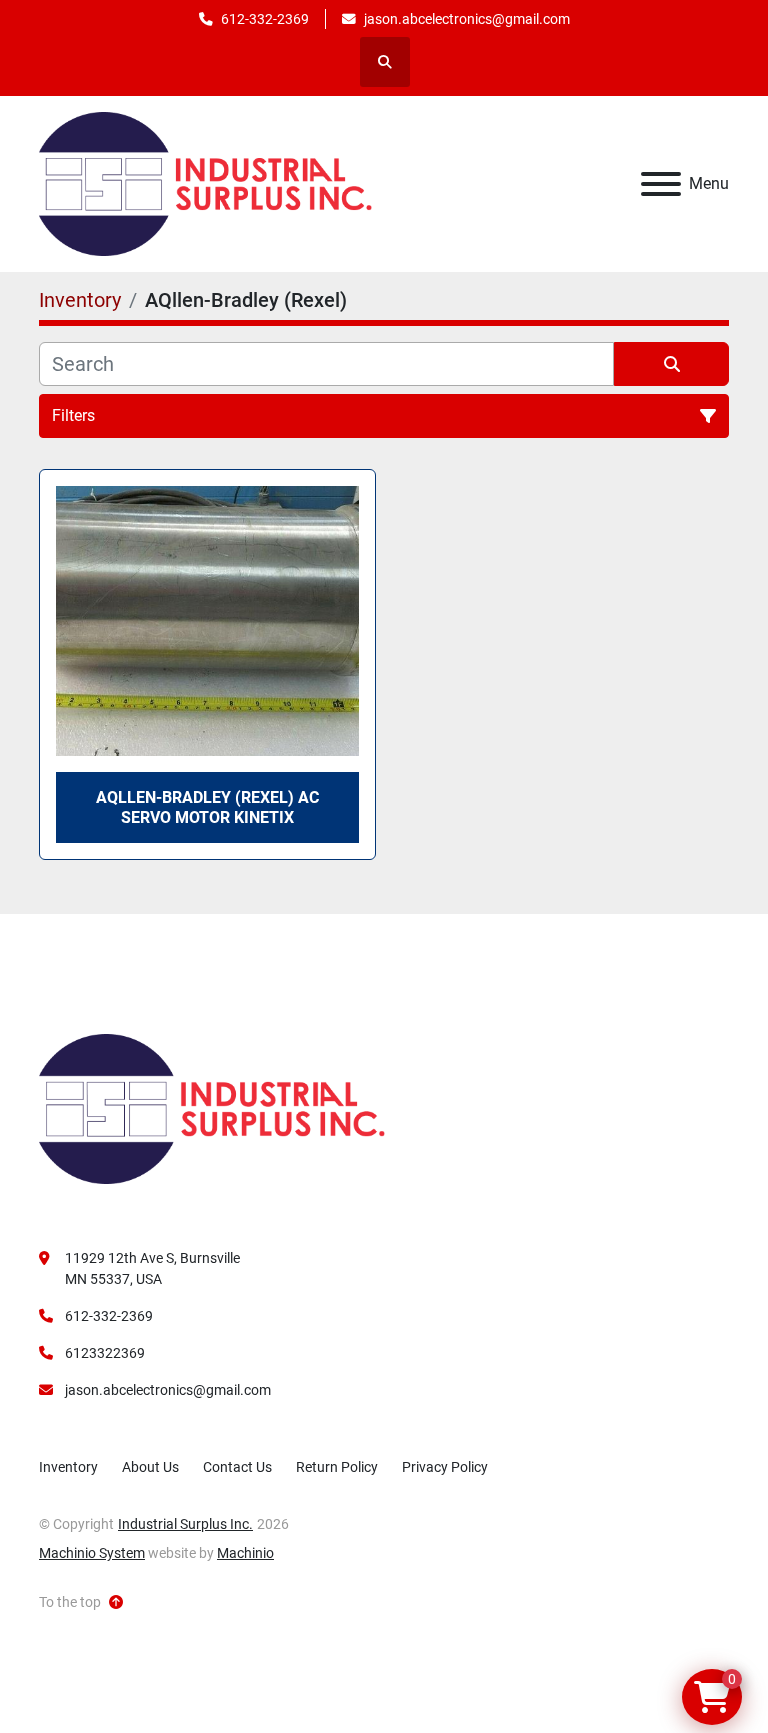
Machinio (245, 1553)
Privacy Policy (445, 1467)
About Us (150, 1467)
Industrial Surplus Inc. (185, 1524)
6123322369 (105, 1353)
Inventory (68, 1467)
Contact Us (237, 1467)
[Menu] (661, 184)
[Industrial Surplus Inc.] (212, 1108)
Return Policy (337, 1467)
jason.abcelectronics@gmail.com (467, 19)
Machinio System (92, 1553)
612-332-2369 (265, 19)
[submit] (671, 364)
